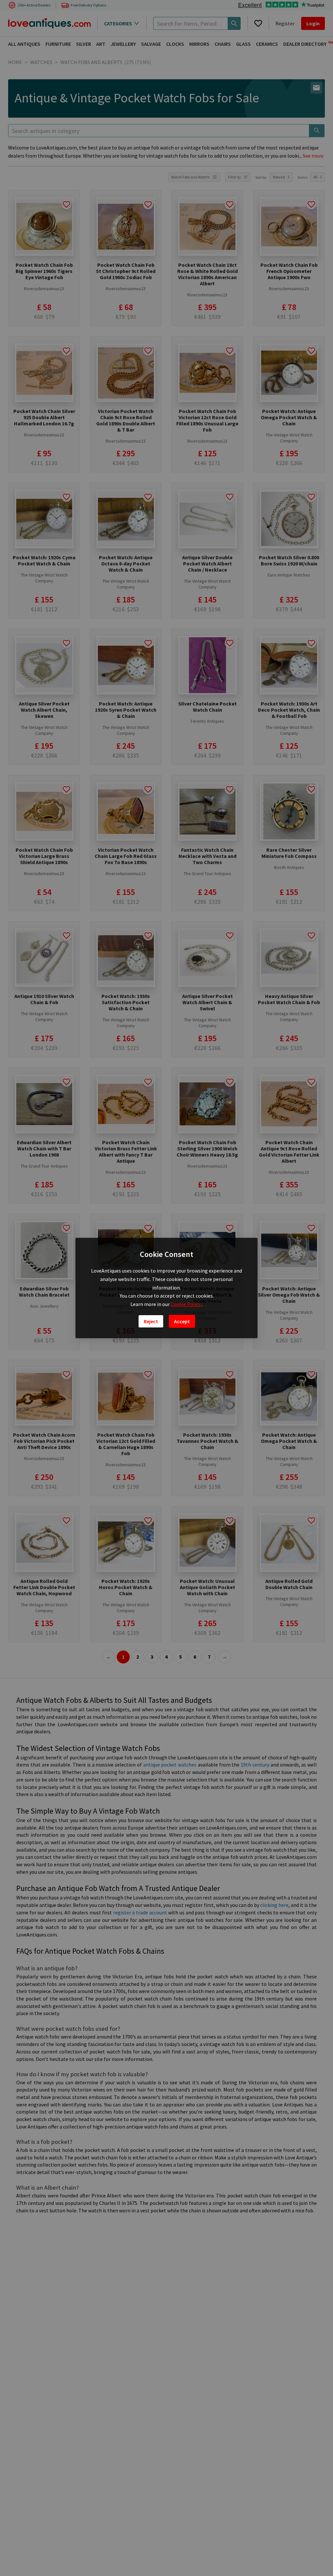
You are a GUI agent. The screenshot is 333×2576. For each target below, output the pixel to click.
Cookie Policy (186, 1304)
